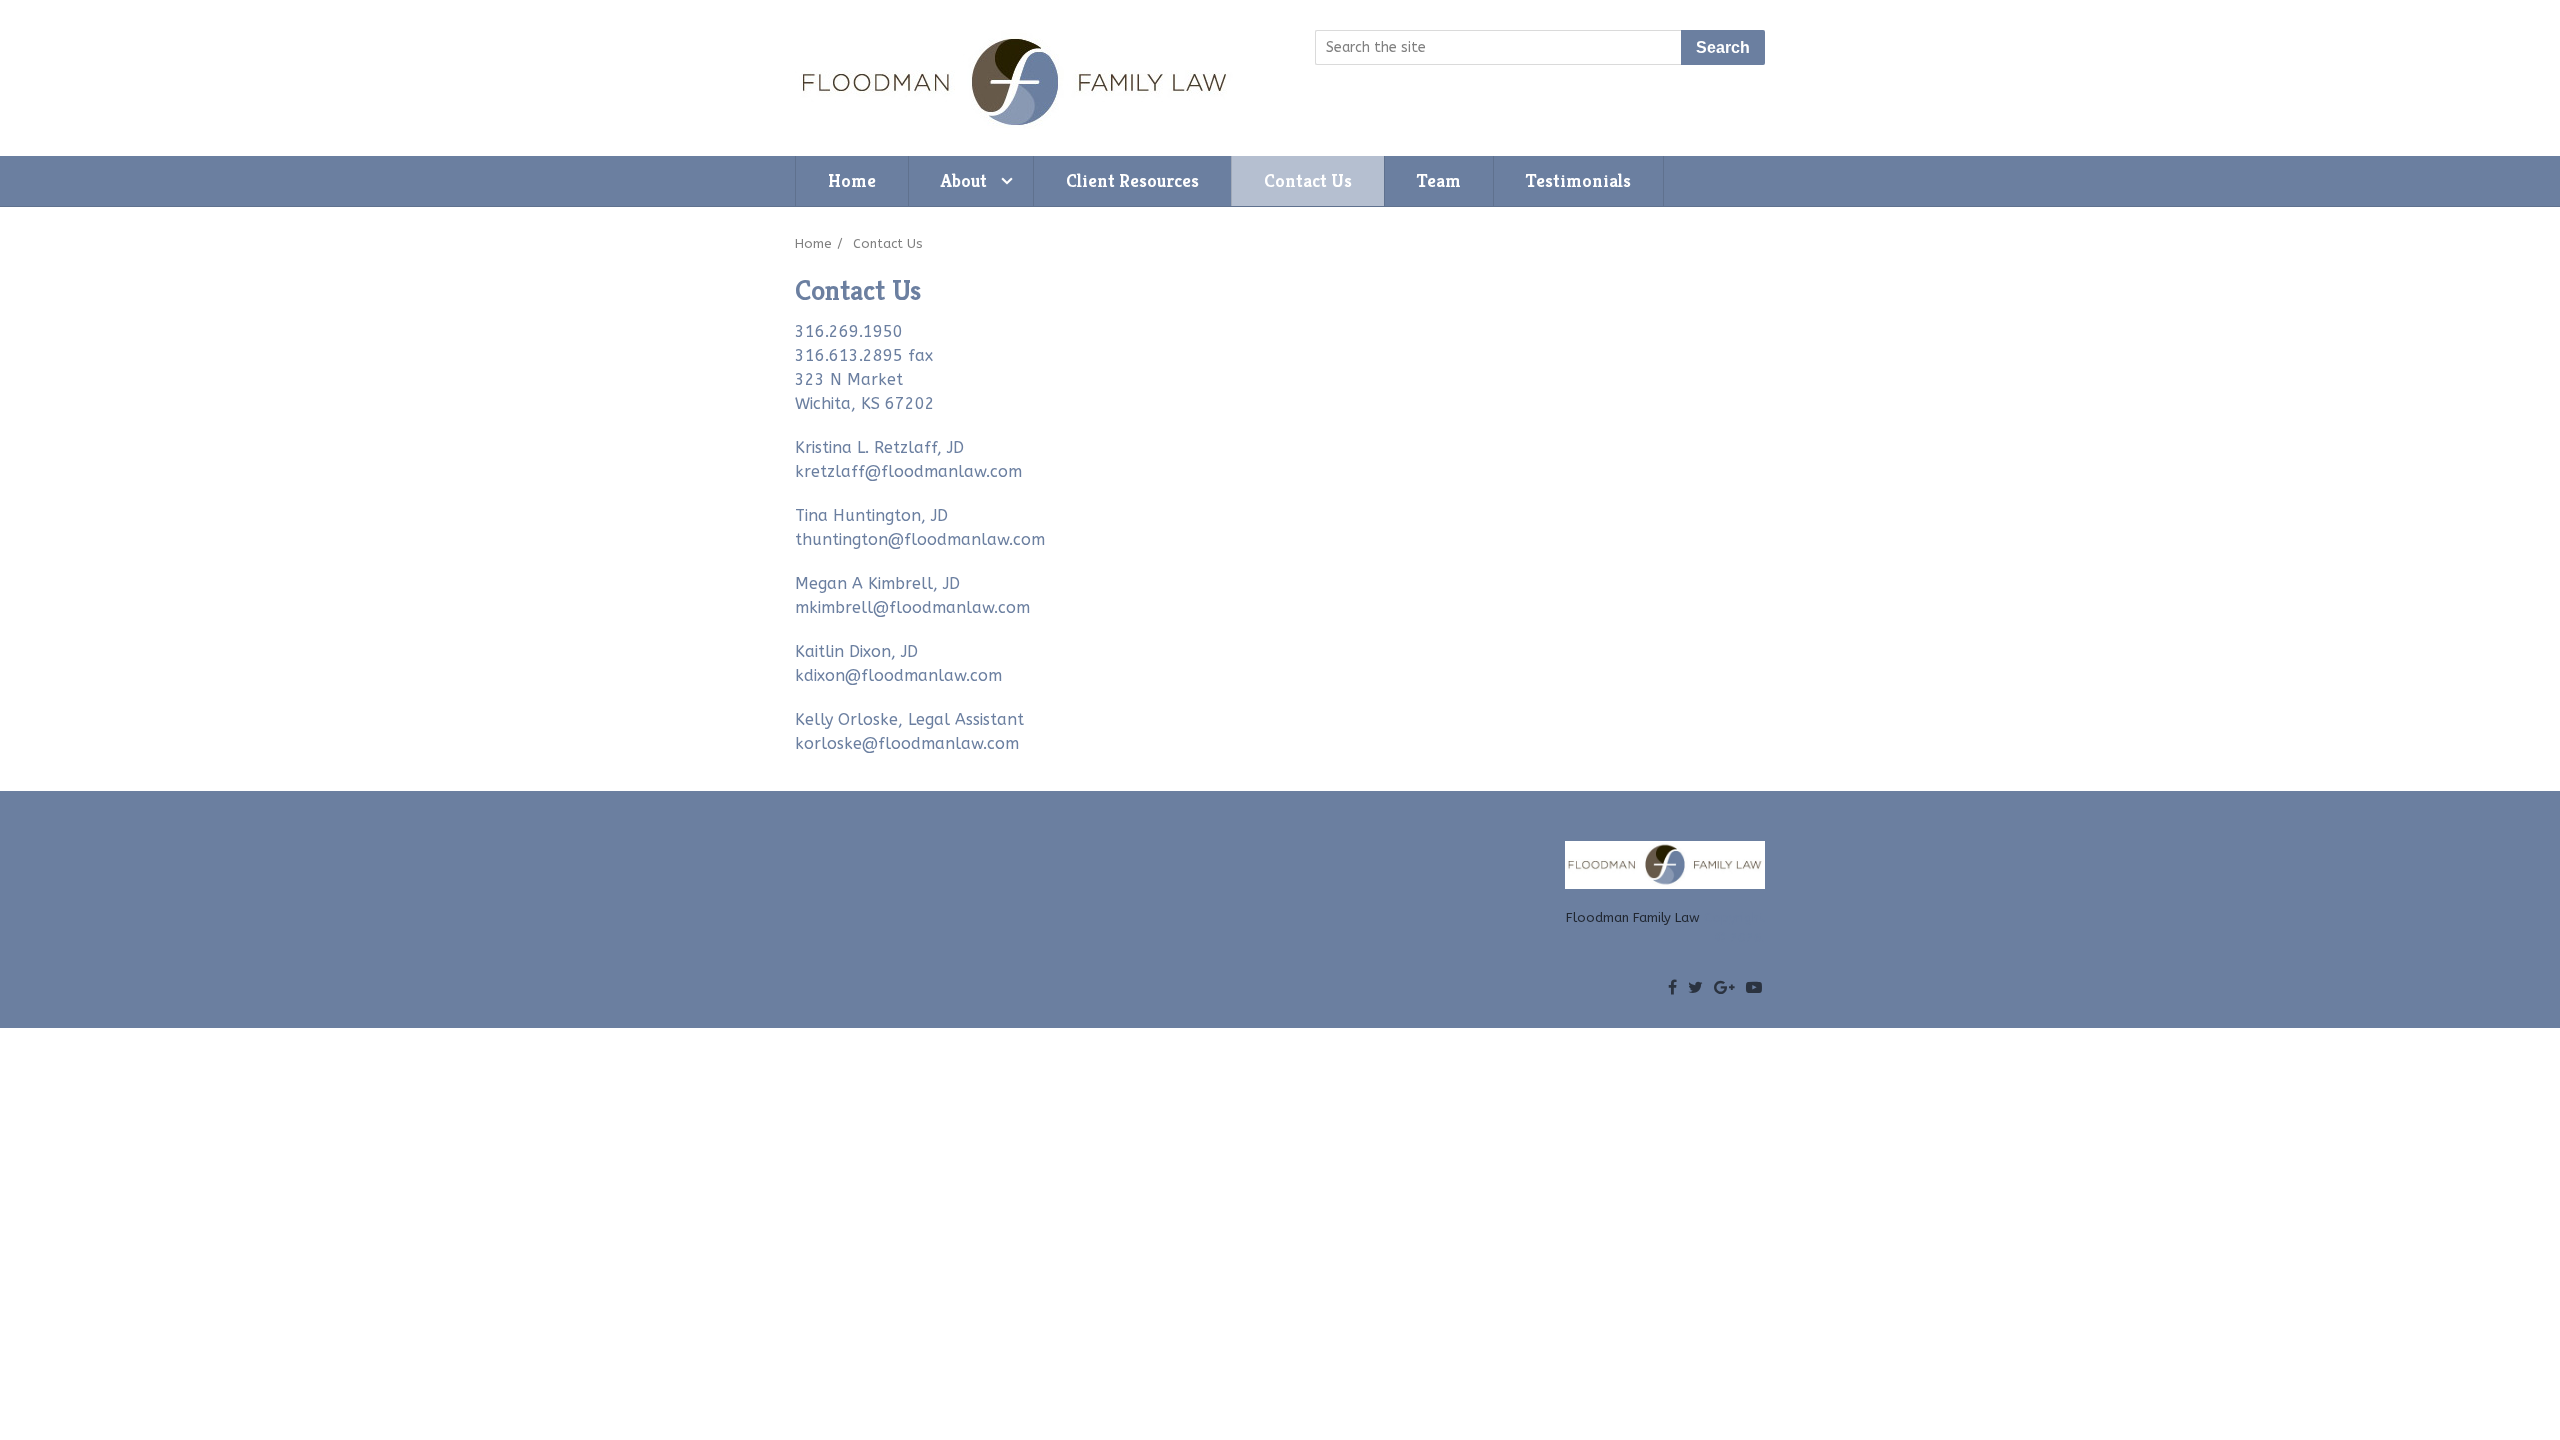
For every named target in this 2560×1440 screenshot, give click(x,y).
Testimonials (1578, 180)
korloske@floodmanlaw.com (907, 743)
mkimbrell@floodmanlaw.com (912, 607)
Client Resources (1132, 180)
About (964, 180)
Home (852, 180)
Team (1439, 180)
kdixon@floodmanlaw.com (898, 675)
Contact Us (1308, 180)
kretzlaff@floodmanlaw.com (908, 471)
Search (1723, 47)
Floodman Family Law (1633, 917)
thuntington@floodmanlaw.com (920, 539)
